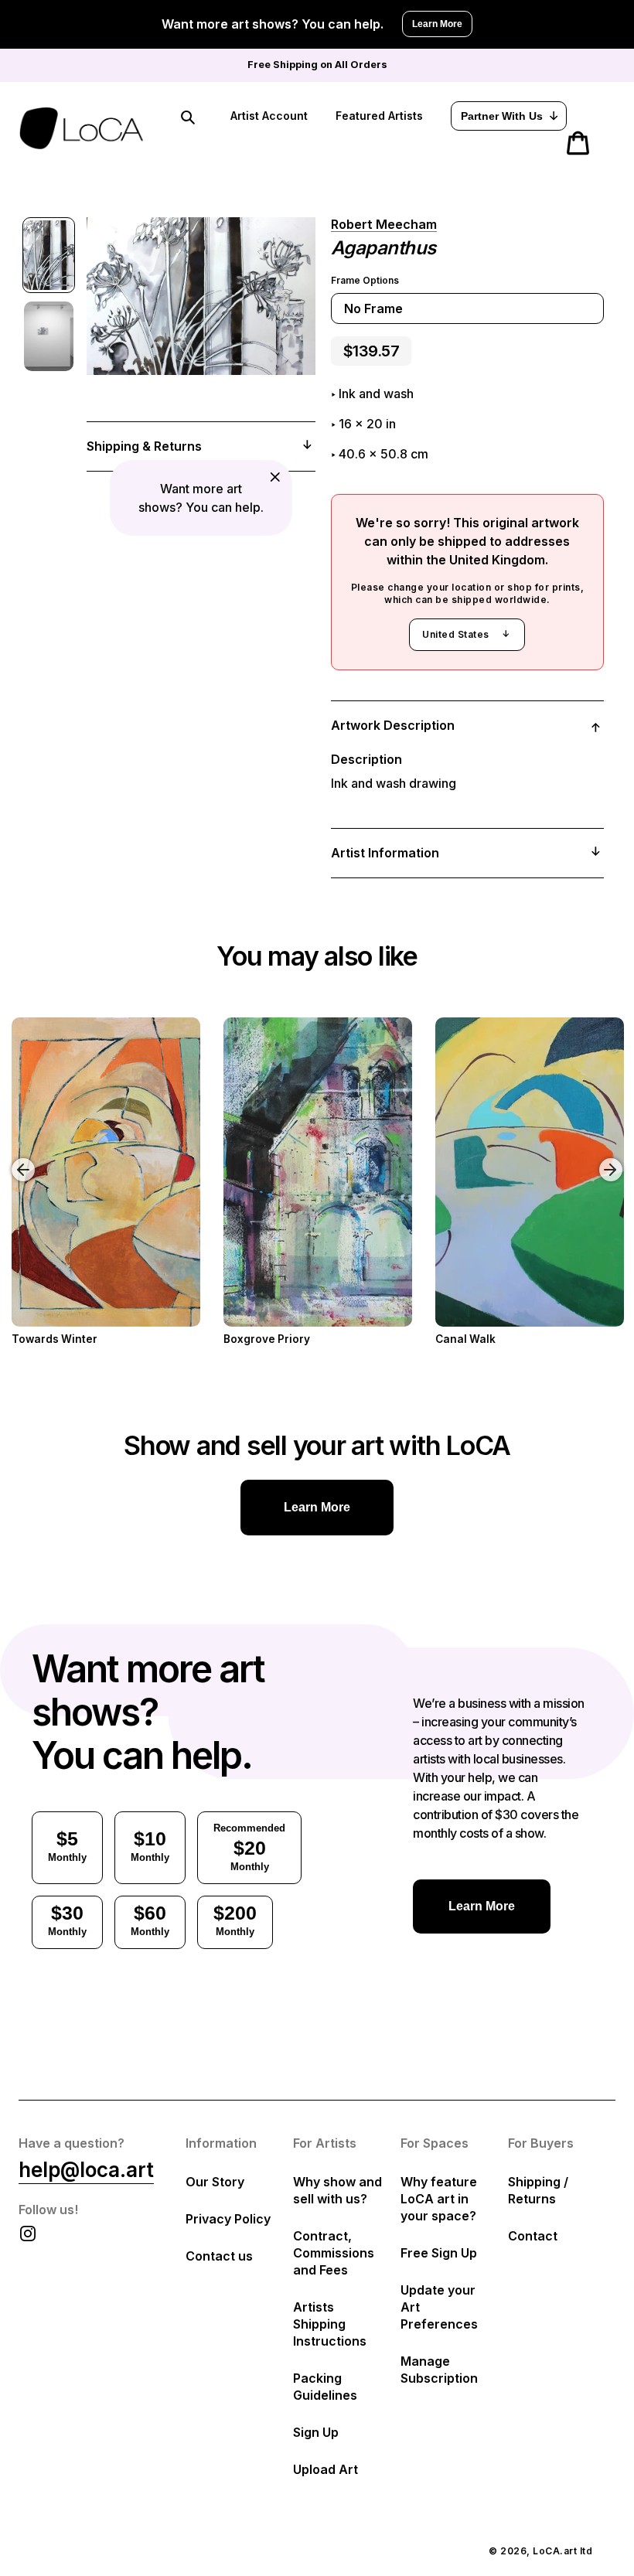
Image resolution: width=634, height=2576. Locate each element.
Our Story (215, 2182)
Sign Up (316, 2432)
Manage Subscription (439, 2370)
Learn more (317, 1507)
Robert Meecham (384, 224)
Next (613, 1158)
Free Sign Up (439, 2253)
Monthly (67, 1845)
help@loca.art (86, 2170)
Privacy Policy (228, 2219)
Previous (12, 1158)
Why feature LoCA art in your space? (439, 2199)
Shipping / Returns (538, 2190)
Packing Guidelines (325, 2387)
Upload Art (326, 2469)
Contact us (219, 2256)
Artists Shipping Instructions (330, 2324)
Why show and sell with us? (337, 2190)
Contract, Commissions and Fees (334, 2253)
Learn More (437, 24)
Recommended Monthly (249, 1847)
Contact (533, 2236)
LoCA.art (555, 2551)
